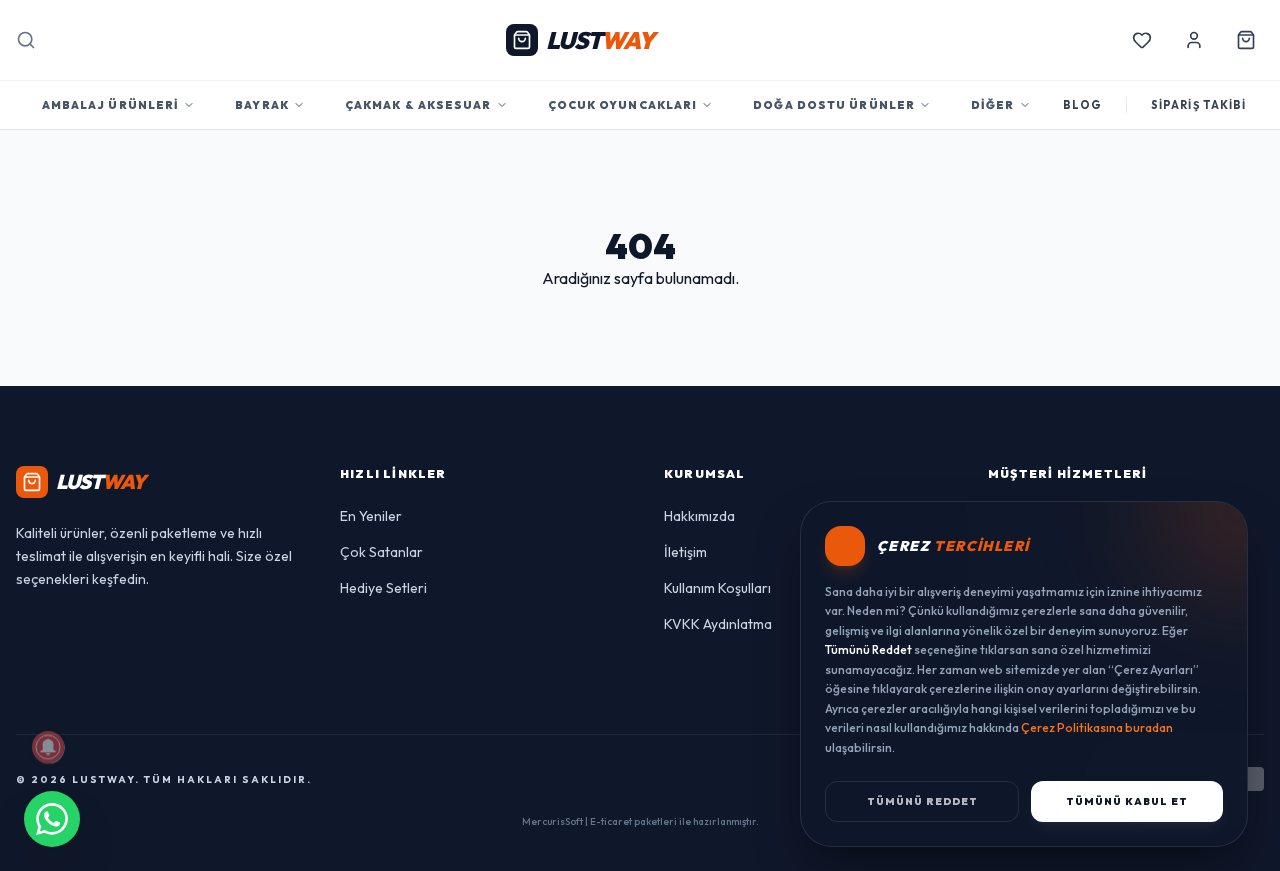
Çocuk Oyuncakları (623, 105)
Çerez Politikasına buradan (1097, 727)
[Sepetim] (1246, 40)
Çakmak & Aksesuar (418, 105)
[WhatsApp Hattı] (52, 819)
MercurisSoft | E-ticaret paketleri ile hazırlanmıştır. (640, 821)
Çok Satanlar (381, 552)
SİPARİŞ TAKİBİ (1198, 105)
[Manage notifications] (48, 747)
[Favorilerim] (1142, 40)
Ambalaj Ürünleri (111, 105)
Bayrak (262, 105)
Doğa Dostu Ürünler (834, 105)
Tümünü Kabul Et (1127, 801)
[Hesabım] (1194, 40)
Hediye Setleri (383, 588)
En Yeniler (371, 516)
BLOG (1082, 105)
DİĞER (993, 105)
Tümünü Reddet (922, 801)
